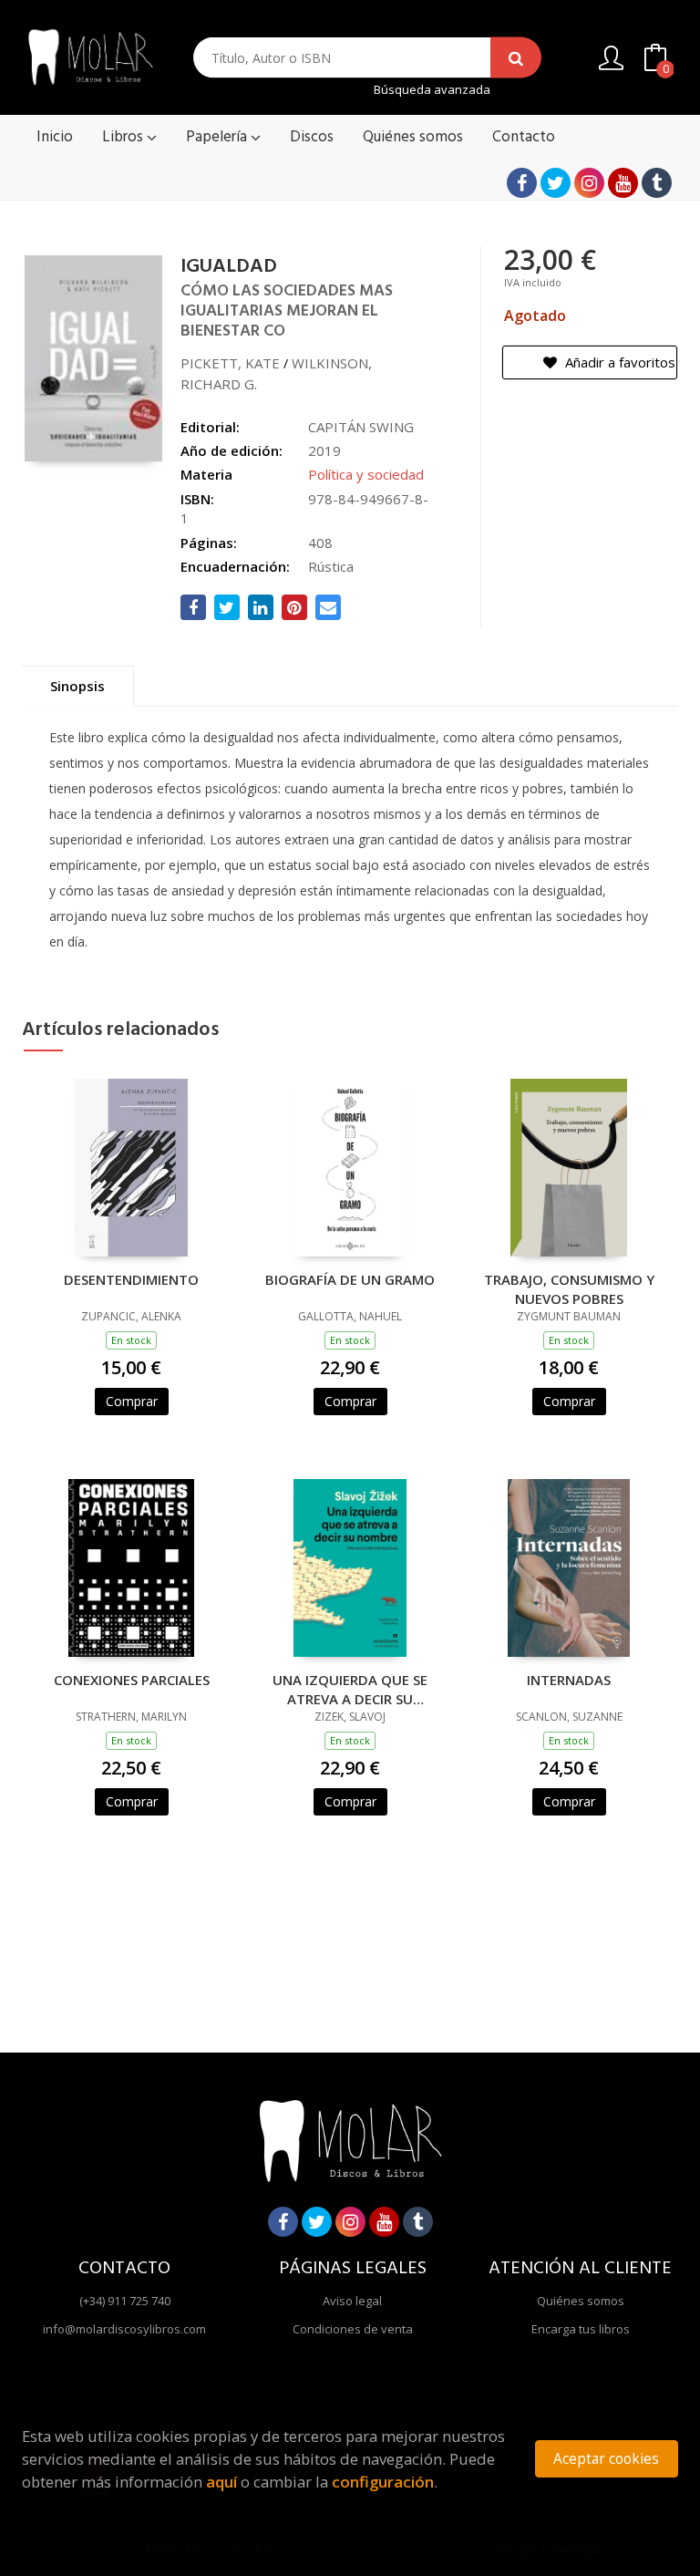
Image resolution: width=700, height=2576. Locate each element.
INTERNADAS (569, 1680)
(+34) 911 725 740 (125, 2301)
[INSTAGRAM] (589, 183)
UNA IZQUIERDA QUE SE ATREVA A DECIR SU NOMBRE (350, 1689)
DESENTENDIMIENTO (131, 1279)
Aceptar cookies (606, 2459)
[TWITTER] (556, 183)
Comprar (132, 1401)
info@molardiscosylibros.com (124, 2329)
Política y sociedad (366, 474)
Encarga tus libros (581, 2329)
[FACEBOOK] (522, 183)
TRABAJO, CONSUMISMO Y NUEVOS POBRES (569, 1288)
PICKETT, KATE (230, 363)
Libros (124, 137)
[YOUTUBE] (623, 183)
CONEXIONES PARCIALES (132, 1680)
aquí (221, 2482)
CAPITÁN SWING (361, 427)
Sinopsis (77, 686)
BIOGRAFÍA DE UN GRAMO (350, 1279)
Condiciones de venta (353, 2329)
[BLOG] (657, 183)
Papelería (218, 137)
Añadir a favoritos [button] (618, 362)
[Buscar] (516, 58)
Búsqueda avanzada (432, 90)
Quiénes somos (581, 2301)
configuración (383, 2482)
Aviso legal (352, 2301)
